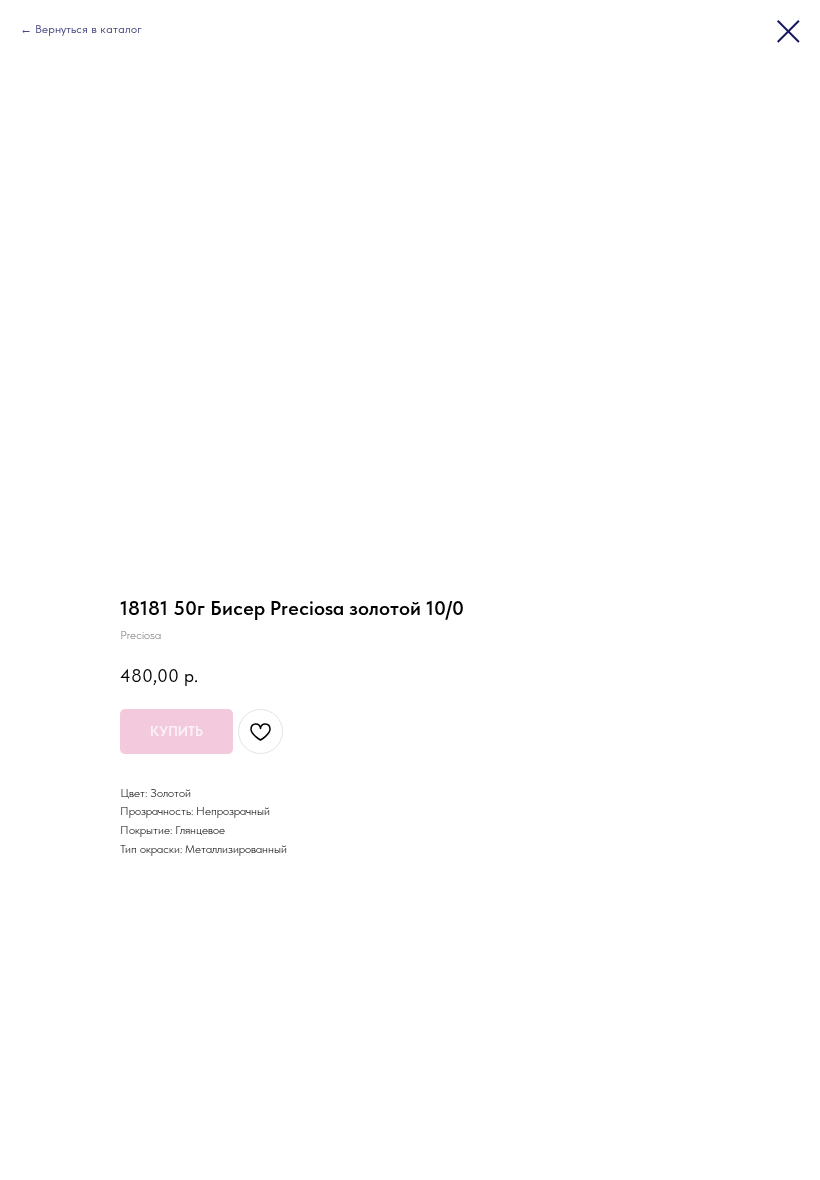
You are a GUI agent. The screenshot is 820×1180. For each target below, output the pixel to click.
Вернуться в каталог (88, 29)
